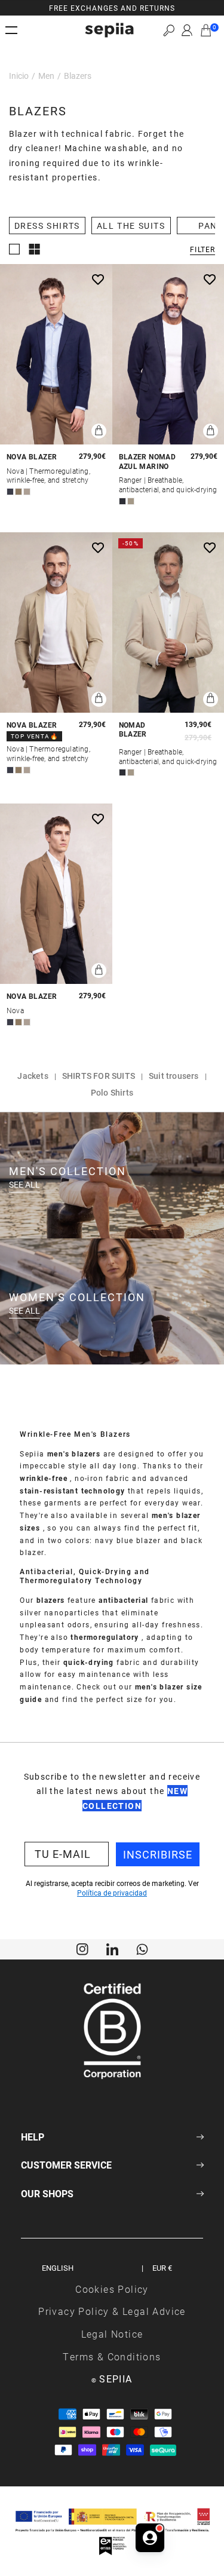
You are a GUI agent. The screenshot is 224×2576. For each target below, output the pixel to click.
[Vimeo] (112, 1948)
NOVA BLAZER (32, 457)
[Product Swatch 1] (10, 492)
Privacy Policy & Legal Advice (112, 2311)
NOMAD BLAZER (133, 730)
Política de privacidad (112, 1893)
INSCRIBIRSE (158, 1854)
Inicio (19, 76)
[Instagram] (82, 1948)
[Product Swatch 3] (27, 492)
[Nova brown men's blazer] (56, 894)
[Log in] (187, 30)
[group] (112, 8)
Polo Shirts (112, 1092)
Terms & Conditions (112, 2356)
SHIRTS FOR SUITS (99, 1076)
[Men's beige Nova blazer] (56, 622)
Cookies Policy (112, 2289)
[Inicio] (109, 30)
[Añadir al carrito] (99, 431)
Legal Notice (112, 2334)
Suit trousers (174, 1076)
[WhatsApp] (142, 1948)
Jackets (33, 1076)
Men (46, 76)
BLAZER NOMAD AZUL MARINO (148, 461)
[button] (169, 30)
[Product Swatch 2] (19, 492)
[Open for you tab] (150, 2534)
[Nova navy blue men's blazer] (56, 354)
